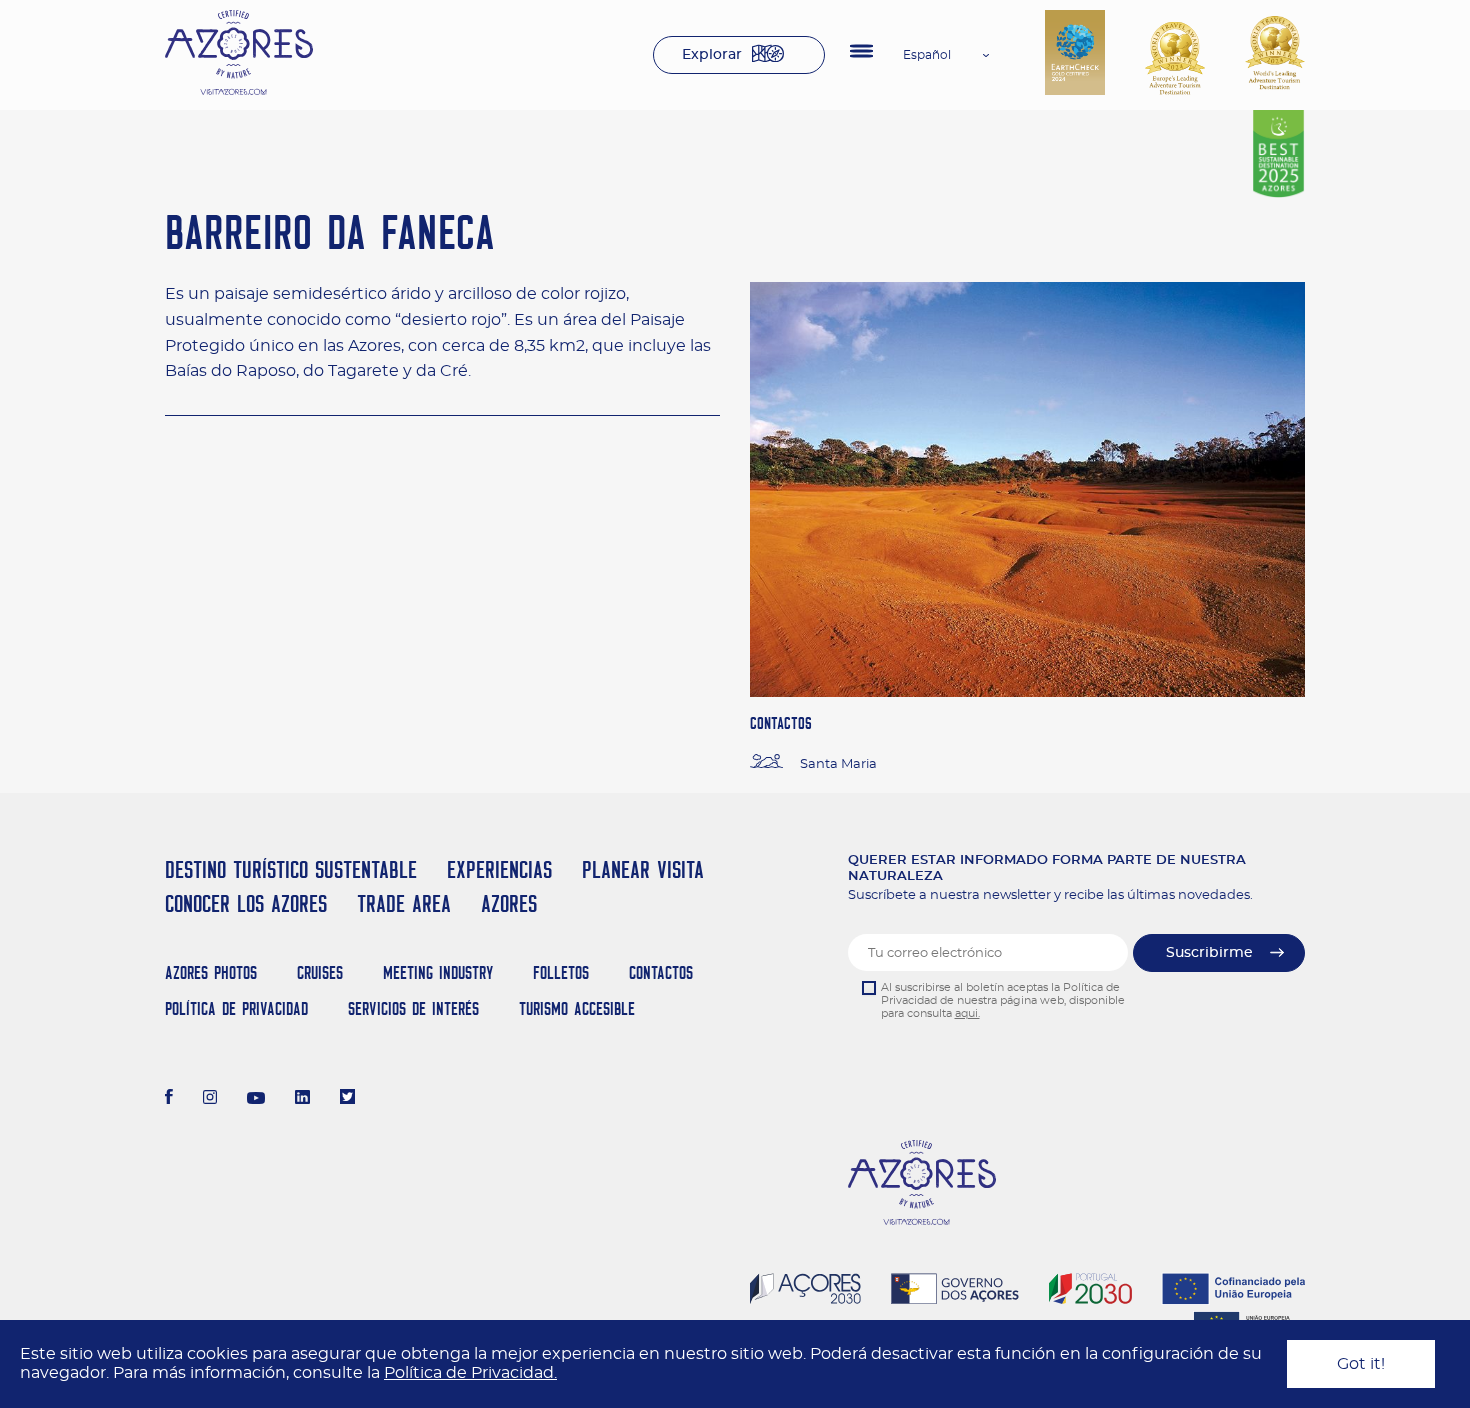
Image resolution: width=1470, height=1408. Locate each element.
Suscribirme (1209, 953)
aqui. (967, 1013)
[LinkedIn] (302, 1099)
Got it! (1361, 1364)
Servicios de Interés (413, 1008)
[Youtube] (256, 1099)
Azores (509, 903)
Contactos (661, 972)
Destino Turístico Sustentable (291, 869)
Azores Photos (211, 972)
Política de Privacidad (236, 1008)
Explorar (712, 55)
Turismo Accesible (577, 1008)
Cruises (320, 972)
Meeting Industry (438, 972)
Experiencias (499, 869)
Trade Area (404, 903)
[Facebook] (169, 1099)
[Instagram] (210, 1099)
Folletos (561, 972)
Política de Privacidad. (470, 1373)
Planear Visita (643, 869)
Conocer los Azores (246, 903)
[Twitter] (347, 1099)
